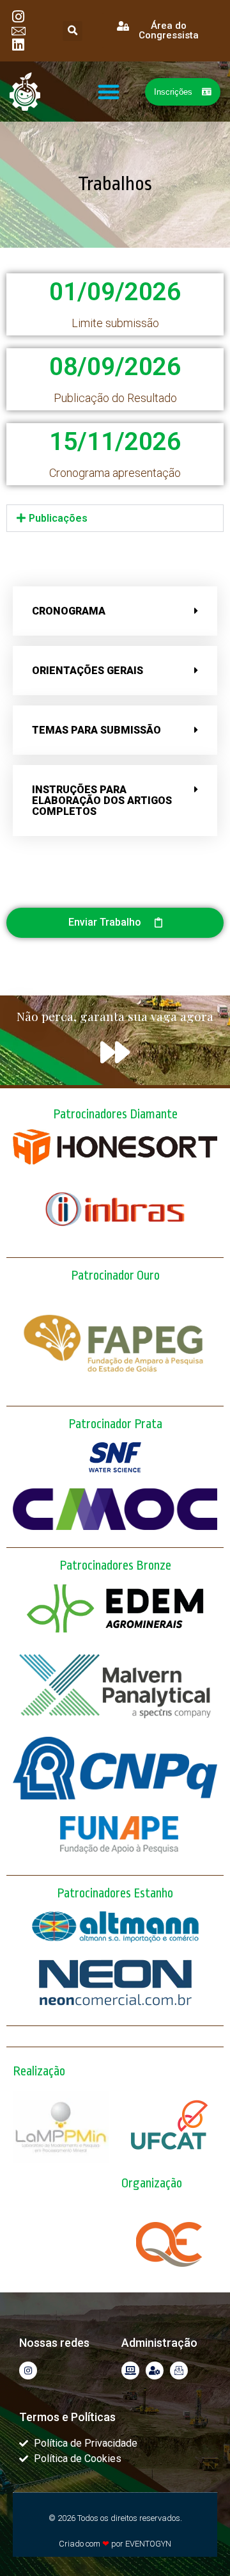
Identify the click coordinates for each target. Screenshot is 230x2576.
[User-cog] (155, 2371)
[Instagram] (28, 2371)
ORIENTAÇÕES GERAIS (88, 671)
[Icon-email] (179, 2371)
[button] (73, 31)
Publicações (58, 518)
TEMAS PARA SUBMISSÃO (96, 730)
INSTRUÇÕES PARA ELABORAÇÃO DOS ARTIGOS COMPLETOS (102, 801)
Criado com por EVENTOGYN (115, 2544)
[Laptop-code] (130, 2371)
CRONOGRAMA (69, 611)
